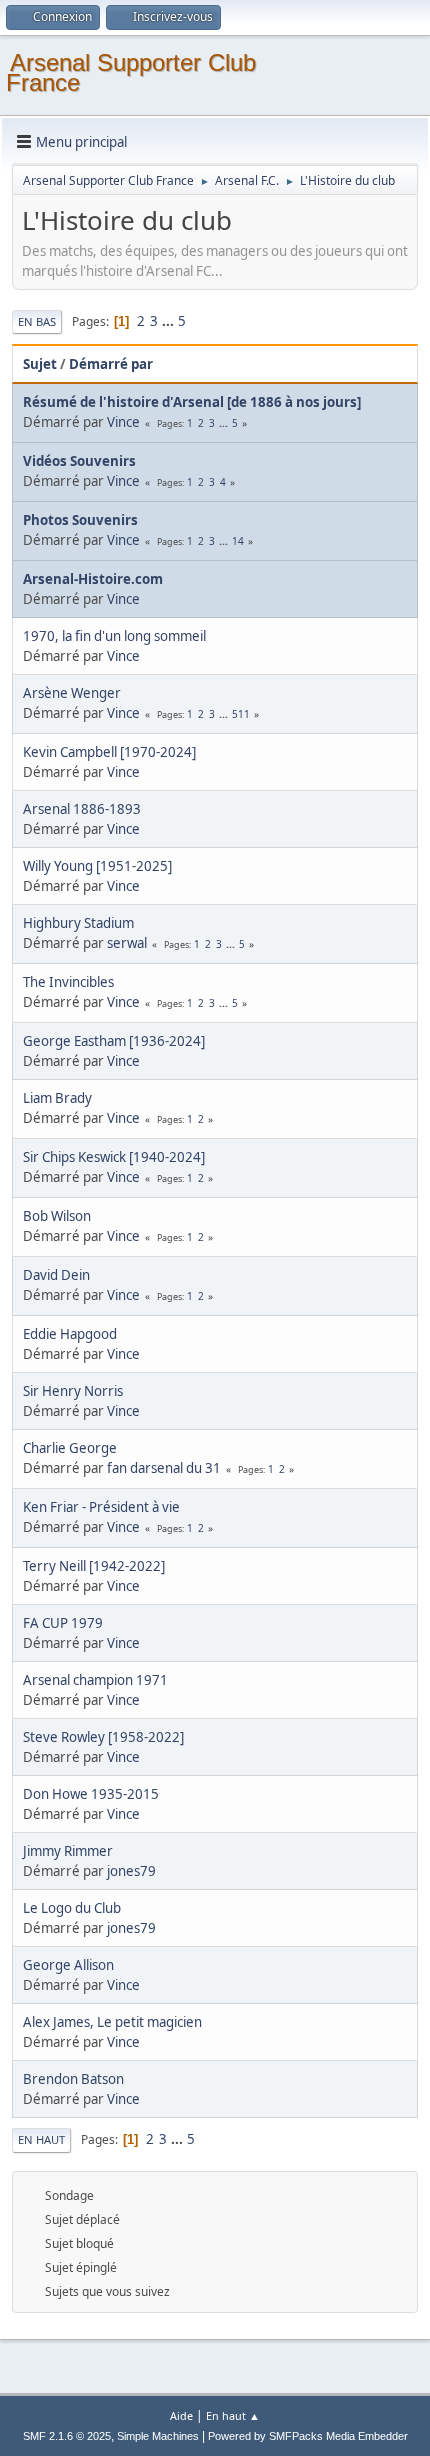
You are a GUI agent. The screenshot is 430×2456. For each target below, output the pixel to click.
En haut (41, 2139)
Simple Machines (158, 2436)
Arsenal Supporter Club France (131, 72)
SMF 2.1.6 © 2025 (67, 2436)
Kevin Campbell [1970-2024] (109, 752)
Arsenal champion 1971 (95, 1680)
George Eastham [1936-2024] (114, 1041)
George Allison (68, 1965)
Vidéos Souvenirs (79, 461)
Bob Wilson (57, 1216)
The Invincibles (68, 982)
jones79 (131, 1871)
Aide (181, 2415)
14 (238, 541)
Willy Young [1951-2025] (97, 866)
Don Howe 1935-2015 (91, 1794)
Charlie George (70, 1448)
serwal (127, 943)
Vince (123, 422)
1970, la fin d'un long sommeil (114, 636)
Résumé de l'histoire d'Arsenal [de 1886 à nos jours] (192, 402)
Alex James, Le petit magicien (112, 2022)
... (169, 321)
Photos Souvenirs (80, 520)
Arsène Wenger (72, 693)
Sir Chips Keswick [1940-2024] (114, 1157)
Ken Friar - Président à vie (101, 1507)
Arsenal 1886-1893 (82, 809)
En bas (37, 321)
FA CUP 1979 (63, 1623)
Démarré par (111, 364)
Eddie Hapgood (70, 1334)
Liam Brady (57, 1098)
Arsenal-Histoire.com (93, 579)
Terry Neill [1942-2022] (94, 1566)
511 (241, 714)
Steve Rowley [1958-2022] (103, 1737)
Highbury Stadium (78, 923)
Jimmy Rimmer (68, 1851)
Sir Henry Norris (73, 1391)
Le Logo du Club (72, 1908)
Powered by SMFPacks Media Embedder (308, 2436)
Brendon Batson (73, 2079)
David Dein (56, 1275)
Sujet (40, 364)
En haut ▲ (233, 2415)
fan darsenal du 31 (164, 1468)
